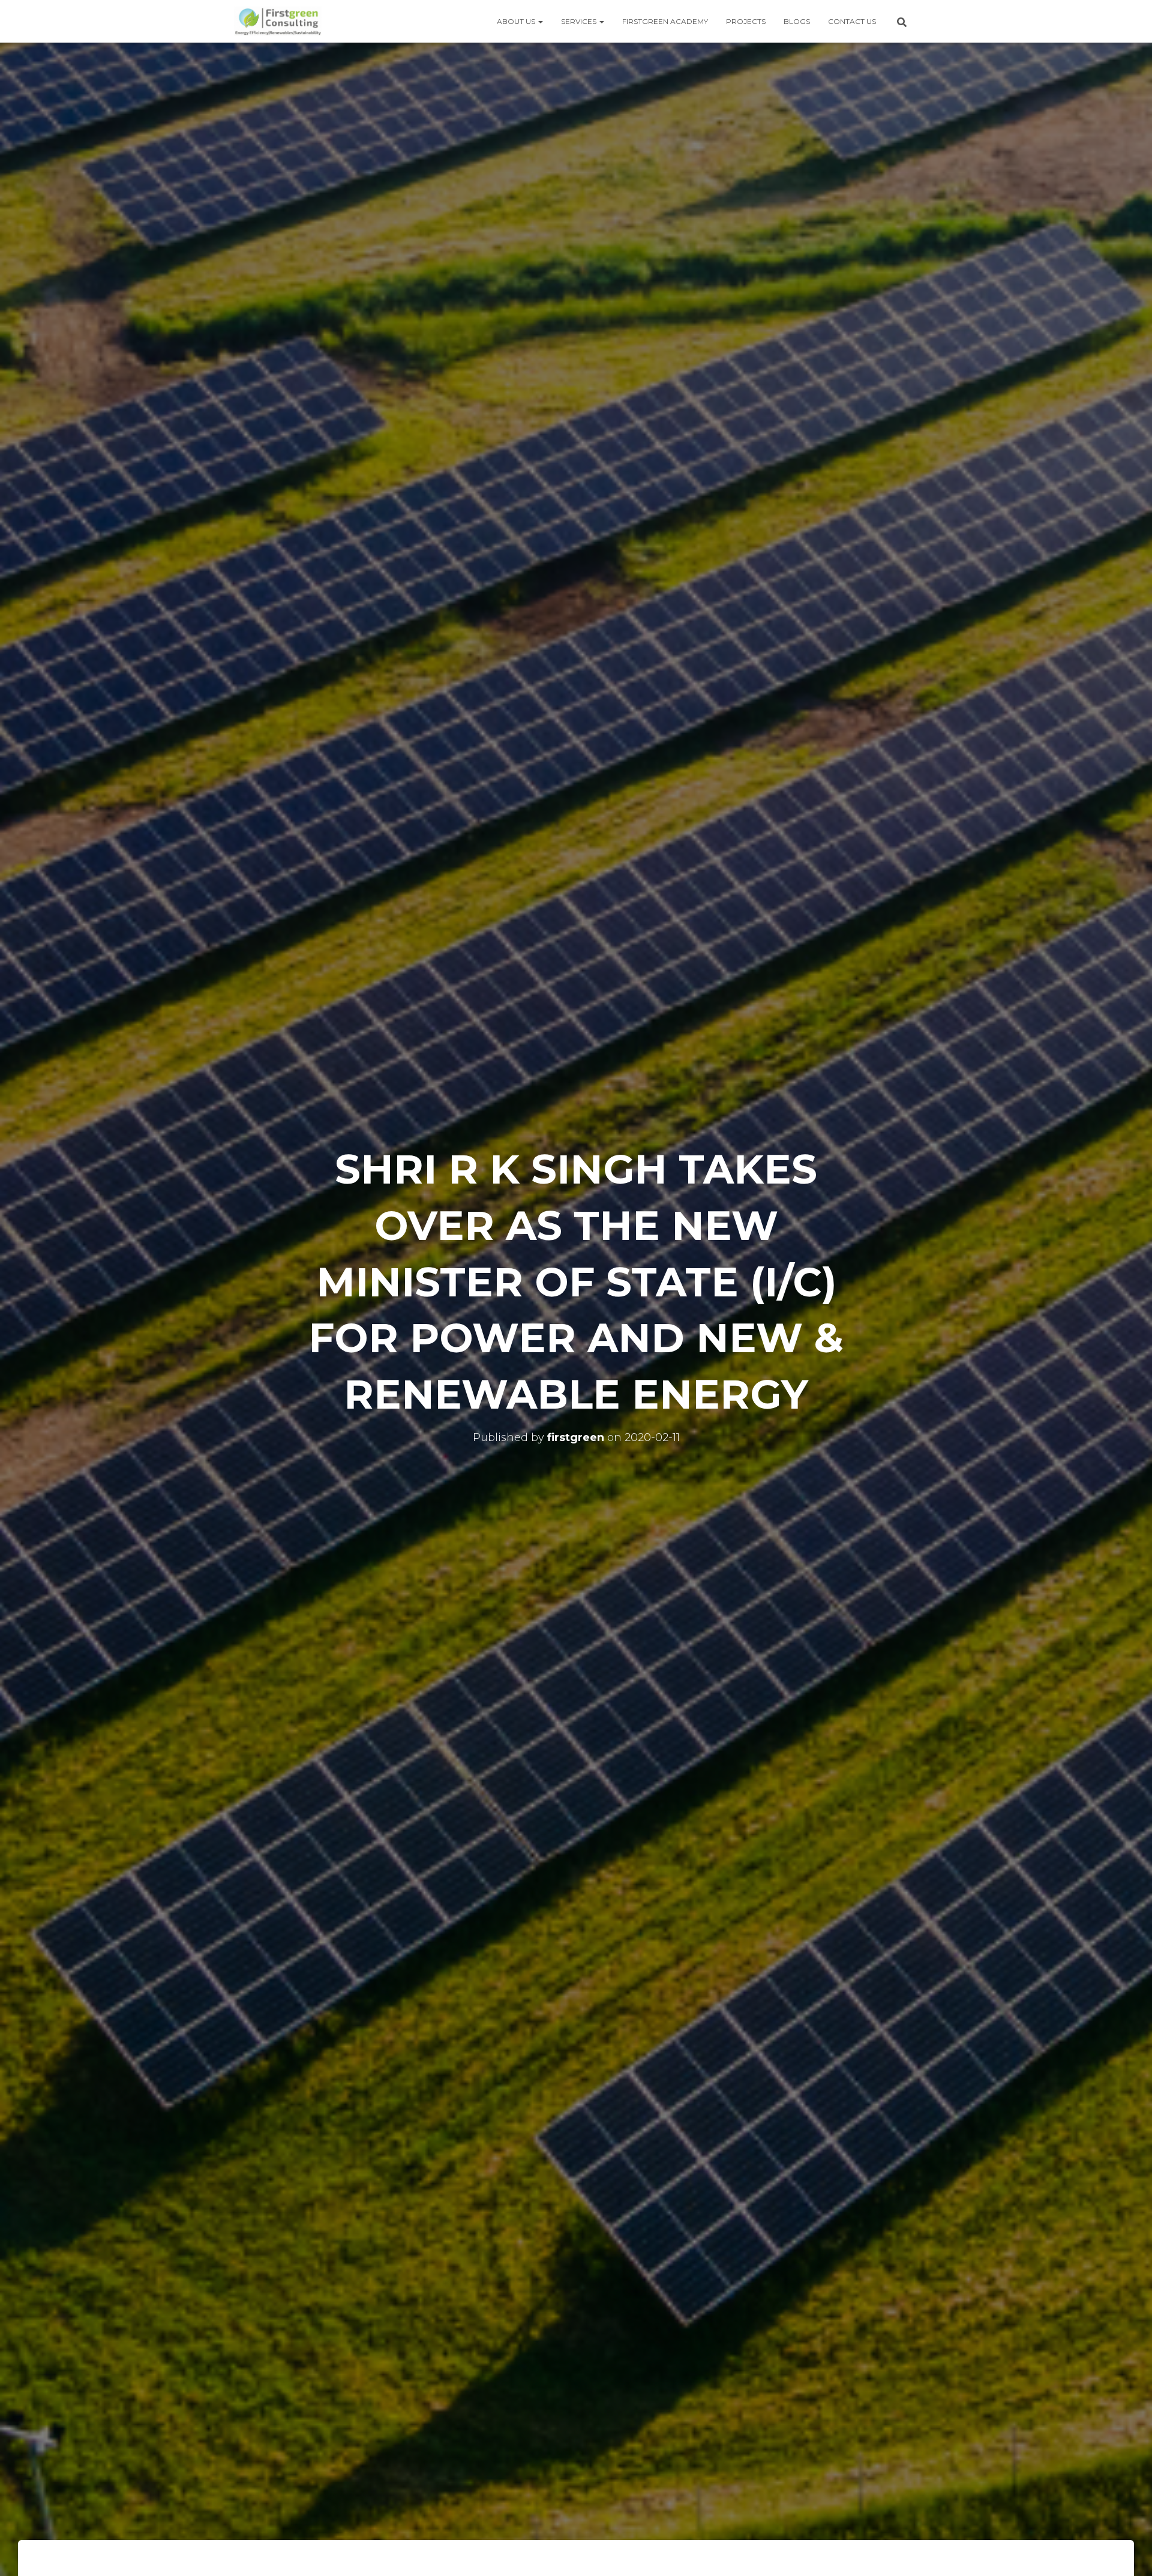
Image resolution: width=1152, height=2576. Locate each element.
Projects (746, 21)
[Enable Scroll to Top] (1128, 2552)
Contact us (852, 21)
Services (580, 21)
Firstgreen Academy (665, 21)
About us (517, 21)
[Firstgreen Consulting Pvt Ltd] (278, 22)
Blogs (797, 21)
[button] (540, 21)
